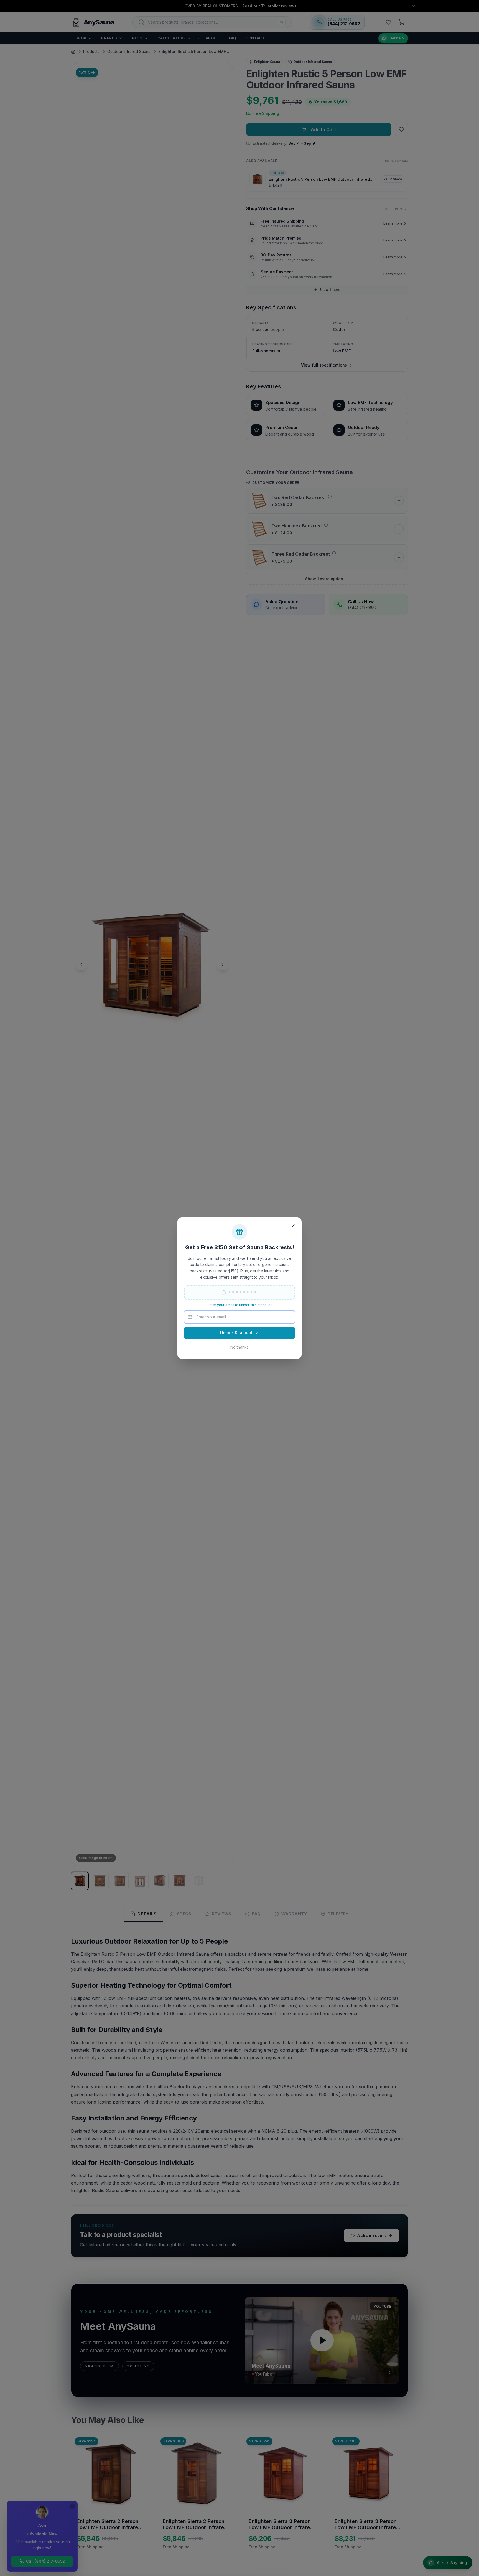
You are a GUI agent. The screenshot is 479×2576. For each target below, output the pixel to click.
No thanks (239, 1347)
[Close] (293, 1226)
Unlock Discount (236, 1333)
